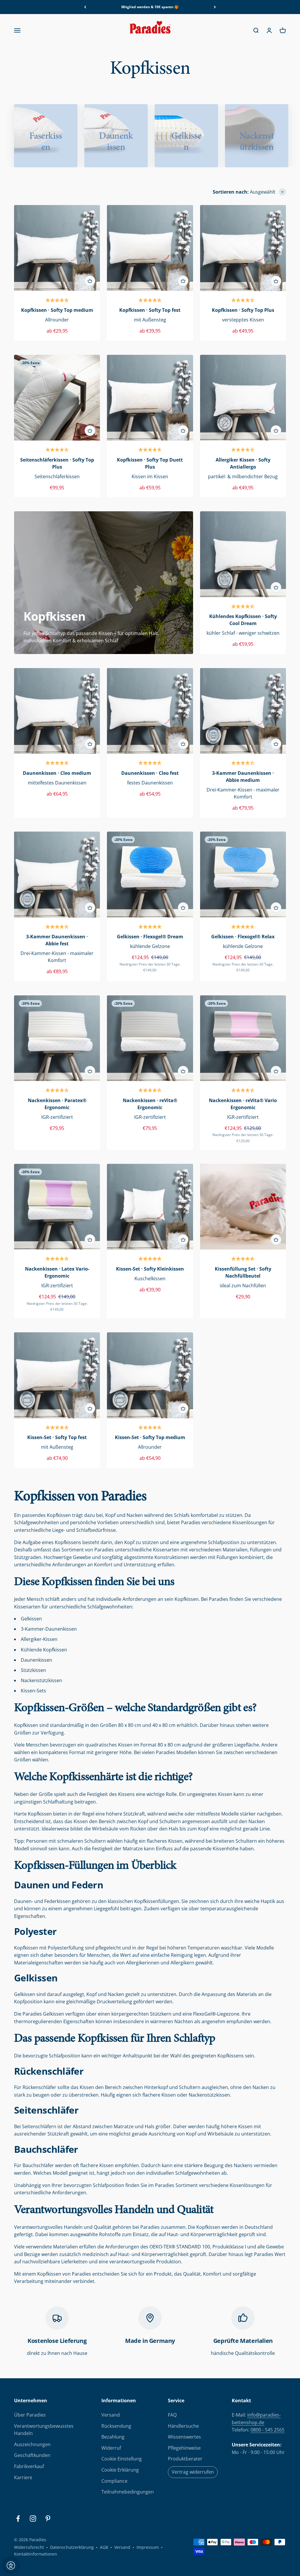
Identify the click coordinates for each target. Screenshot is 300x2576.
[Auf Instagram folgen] (33, 2519)
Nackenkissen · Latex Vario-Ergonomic (57, 1272)
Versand (111, 2415)
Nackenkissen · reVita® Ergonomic (150, 1104)
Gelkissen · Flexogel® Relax (243, 937)
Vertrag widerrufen (193, 2472)
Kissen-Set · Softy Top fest (57, 1437)
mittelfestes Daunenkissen (57, 783)
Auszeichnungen (32, 2444)
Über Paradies (30, 2415)
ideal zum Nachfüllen (243, 1286)
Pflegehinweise (184, 2448)
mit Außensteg (150, 320)
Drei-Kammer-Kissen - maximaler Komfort (243, 793)
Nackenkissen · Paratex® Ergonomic (57, 1104)
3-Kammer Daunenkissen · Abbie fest (57, 940)
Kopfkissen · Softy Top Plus (243, 310)
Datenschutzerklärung (72, 2547)
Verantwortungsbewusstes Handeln (44, 2430)
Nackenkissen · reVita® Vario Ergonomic (243, 1104)
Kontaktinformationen (36, 2554)
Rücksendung (116, 2426)
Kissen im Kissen (150, 476)
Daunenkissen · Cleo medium (57, 773)
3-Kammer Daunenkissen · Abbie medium (243, 777)
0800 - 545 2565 (267, 2430)
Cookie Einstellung (122, 2459)
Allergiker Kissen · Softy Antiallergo (243, 463)
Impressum (148, 2547)
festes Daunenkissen (150, 783)
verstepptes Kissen (243, 320)
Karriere (23, 2477)
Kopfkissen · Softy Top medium (57, 310)
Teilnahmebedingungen (128, 2492)
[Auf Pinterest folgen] (48, 2519)
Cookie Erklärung (120, 2470)
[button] (57, 301)
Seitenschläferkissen (57, 476)
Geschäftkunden (32, 2455)
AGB (104, 2547)
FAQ (172, 2415)
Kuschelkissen (150, 1278)
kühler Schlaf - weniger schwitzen (243, 633)
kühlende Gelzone (150, 946)
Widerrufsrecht (29, 2547)
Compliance (114, 2481)
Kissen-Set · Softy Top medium (150, 1437)
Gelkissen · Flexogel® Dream (150, 937)
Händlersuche (183, 2426)
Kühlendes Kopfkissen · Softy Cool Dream (243, 620)
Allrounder (57, 320)
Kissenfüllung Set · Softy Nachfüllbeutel (243, 1272)
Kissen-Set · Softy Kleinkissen (150, 1269)
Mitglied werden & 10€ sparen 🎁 (150, 7)
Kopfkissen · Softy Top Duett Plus (150, 463)
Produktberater (185, 2459)
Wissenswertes (184, 2437)
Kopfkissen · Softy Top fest (150, 310)
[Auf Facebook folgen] (18, 2519)
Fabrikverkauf (29, 2466)
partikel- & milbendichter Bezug (243, 476)
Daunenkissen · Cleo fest (150, 773)
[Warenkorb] (90, 281)
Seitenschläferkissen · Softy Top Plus (57, 463)
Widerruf (111, 2448)
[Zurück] (85, 7)
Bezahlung (113, 2437)
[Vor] (215, 7)
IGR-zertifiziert (57, 1117)
